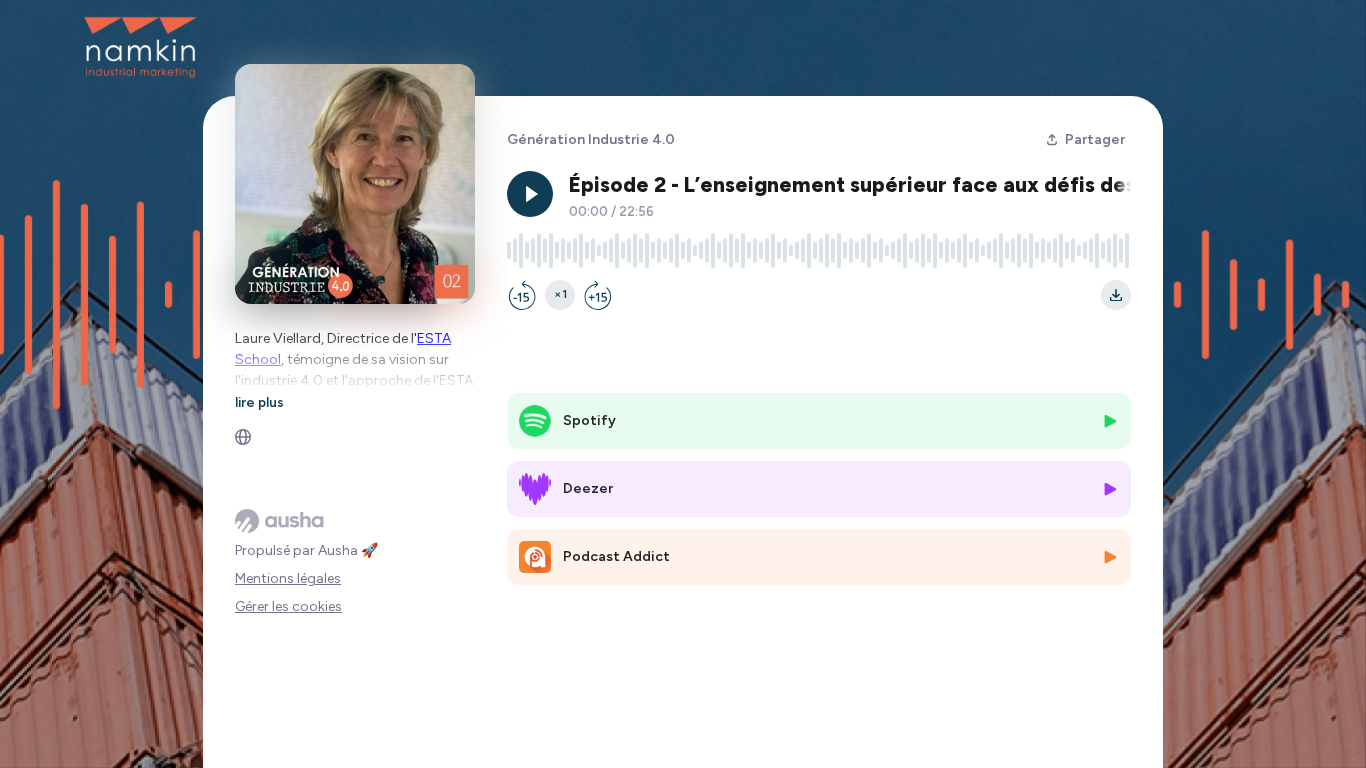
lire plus (259, 402)
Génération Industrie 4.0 (591, 139)
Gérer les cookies (288, 606)
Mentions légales (288, 578)
